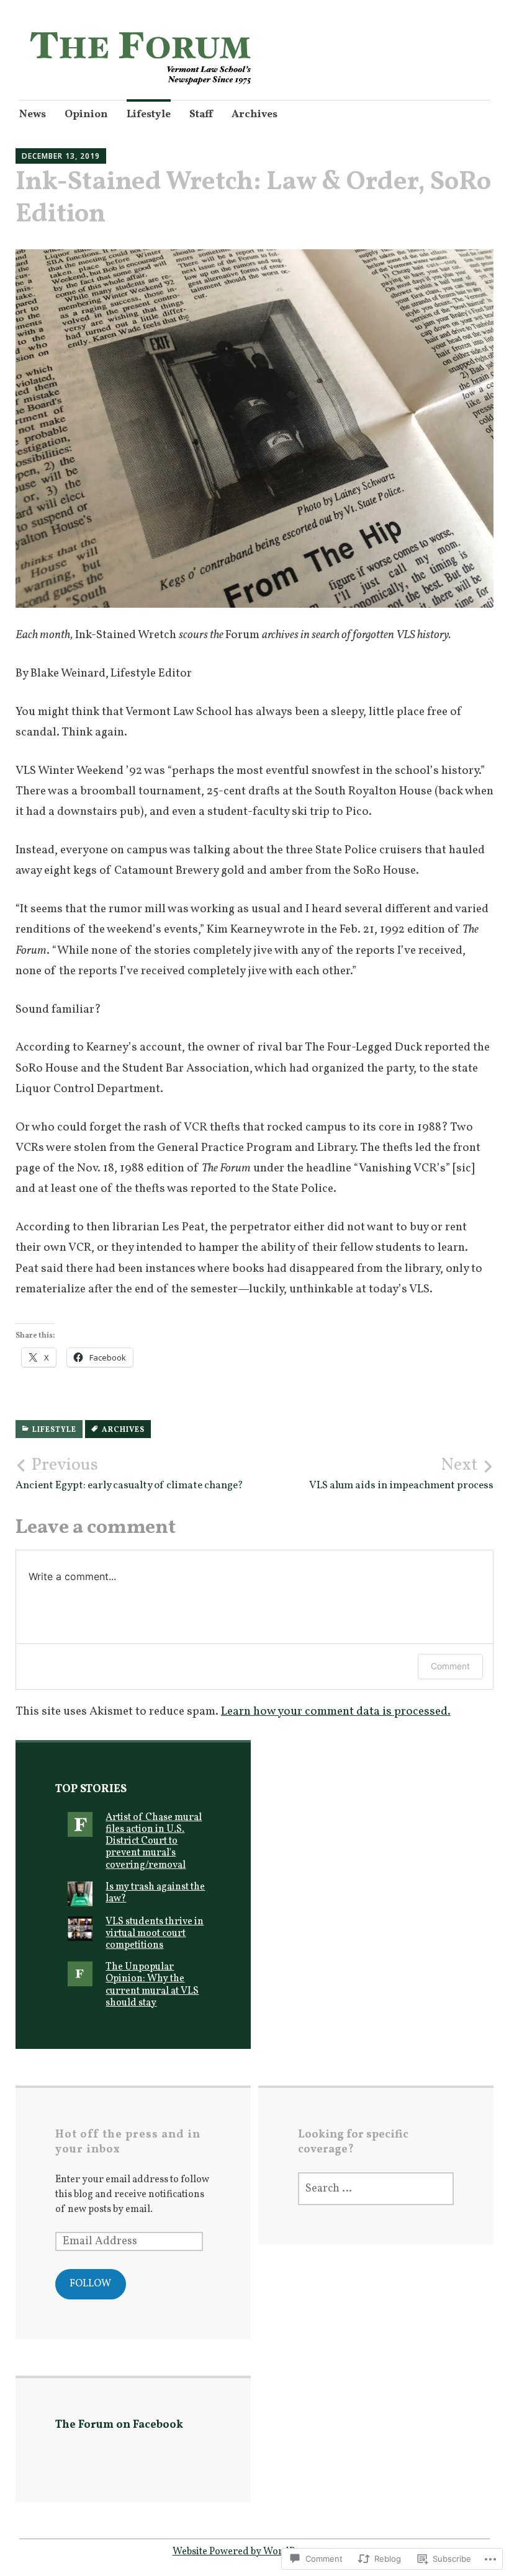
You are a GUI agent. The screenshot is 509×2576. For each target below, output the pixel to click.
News (33, 114)
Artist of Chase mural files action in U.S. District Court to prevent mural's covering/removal (154, 1841)
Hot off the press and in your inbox (128, 2142)
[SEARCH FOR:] (376, 2189)
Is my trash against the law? (155, 1893)
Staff (201, 114)
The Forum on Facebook (119, 2425)
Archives (254, 114)
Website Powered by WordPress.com (254, 2552)
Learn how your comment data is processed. (336, 1712)
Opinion (86, 114)
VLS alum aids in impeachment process (401, 1473)
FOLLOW (90, 2284)
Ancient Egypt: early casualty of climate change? (129, 1473)
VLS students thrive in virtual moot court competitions (155, 1934)
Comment (450, 1666)
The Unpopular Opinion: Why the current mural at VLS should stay (152, 1985)
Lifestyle (149, 114)
